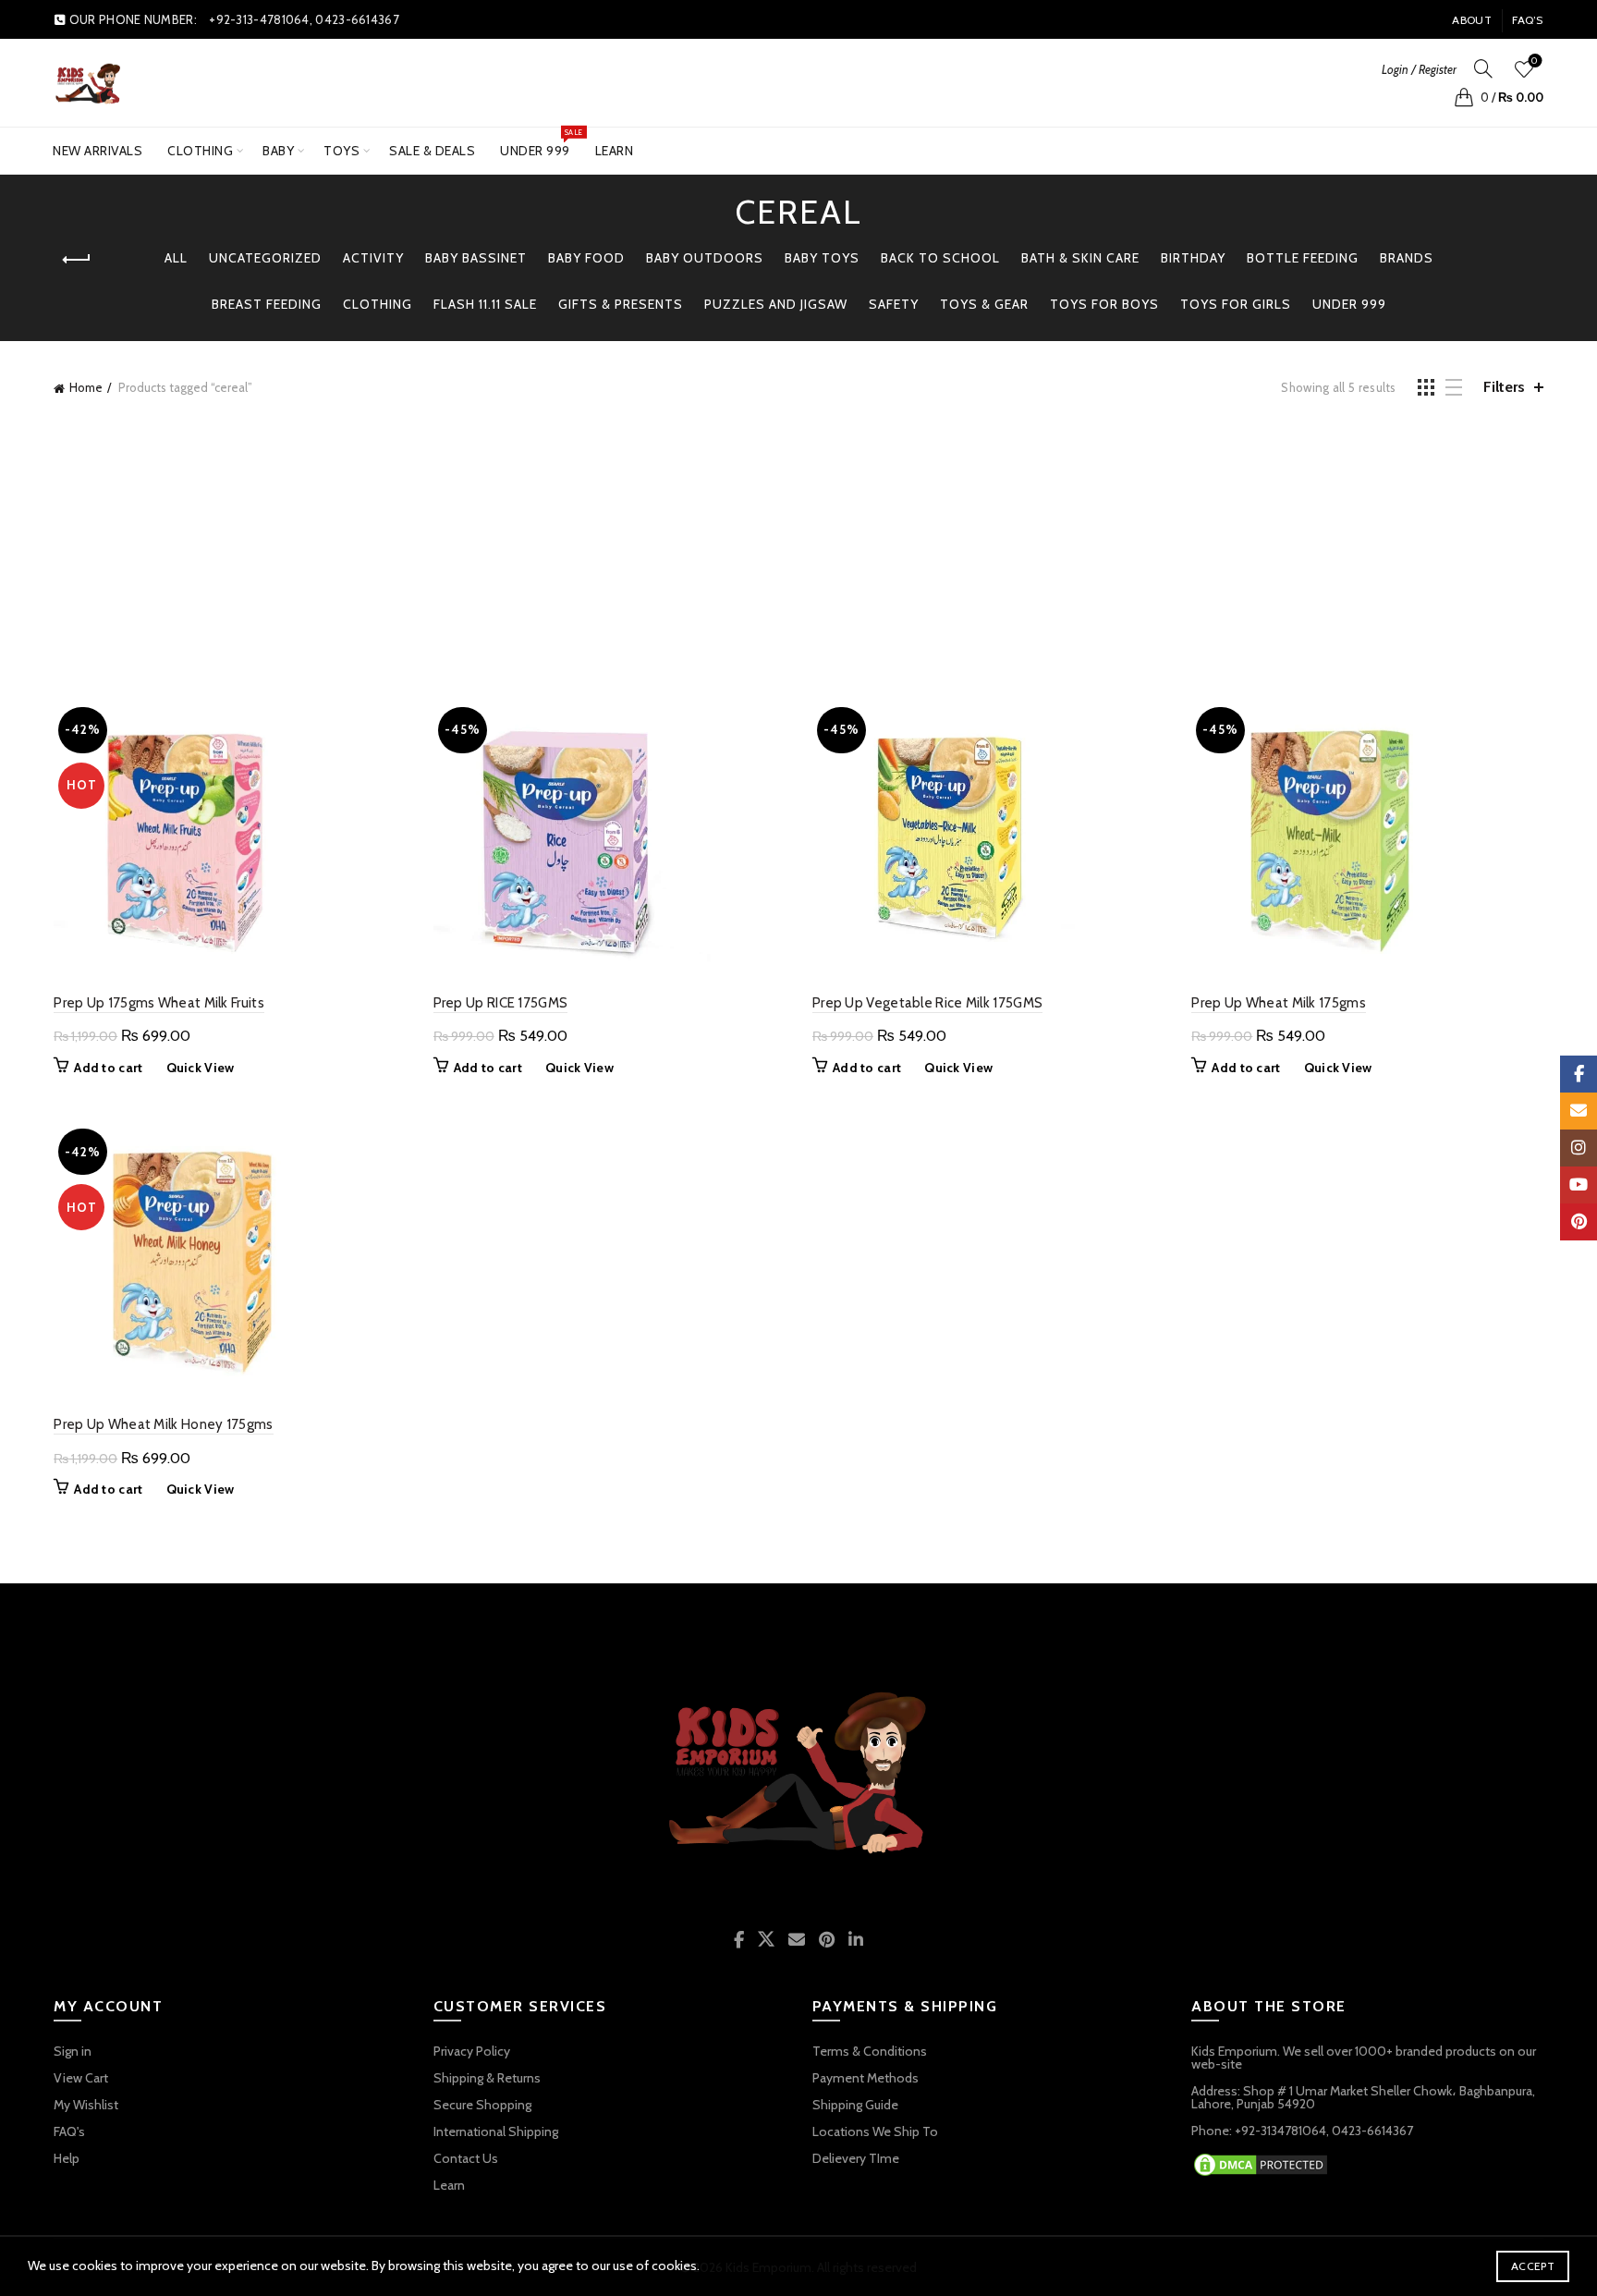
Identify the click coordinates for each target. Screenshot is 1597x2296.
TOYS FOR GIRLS (1236, 304)
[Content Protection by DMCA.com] (1261, 2163)
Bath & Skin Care (1080, 258)
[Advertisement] (798, 546)
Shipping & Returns (487, 2078)
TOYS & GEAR (984, 304)
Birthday (1193, 258)
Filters (1504, 387)
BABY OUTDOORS (705, 258)
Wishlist (1535, 61)
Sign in (73, 2051)
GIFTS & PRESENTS (621, 304)
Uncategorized (265, 258)
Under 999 (1349, 304)
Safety (894, 304)
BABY (278, 151)
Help (67, 2158)
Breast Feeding (267, 304)
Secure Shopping (482, 2105)
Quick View (201, 1068)
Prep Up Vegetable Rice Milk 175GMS (927, 1003)
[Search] (1483, 68)
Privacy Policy (472, 2051)
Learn (615, 151)
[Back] (77, 260)
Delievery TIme (856, 2158)
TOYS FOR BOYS (1104, 304)
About (1472, 20)
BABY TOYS (822, 258)
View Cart (81, 2078)
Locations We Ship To (875, 2131)
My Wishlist (86, 2105)
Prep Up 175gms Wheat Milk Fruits (159, 1003)
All (176, 258)
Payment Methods (866, 2078)
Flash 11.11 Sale (485, 304)
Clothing (200, 151)
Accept (1533, 2266)
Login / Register (1419, 69)
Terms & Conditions (870, 2051)
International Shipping (496, 2131)
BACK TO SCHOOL (940, 258)
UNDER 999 (541, 143)
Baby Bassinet (476, 258)
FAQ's (69, 2131)
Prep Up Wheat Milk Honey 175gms (163, 1424)
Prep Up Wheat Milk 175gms (1279, 1003)
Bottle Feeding (1303, 258)
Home (86, 387)
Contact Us (466, 2158)
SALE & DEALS (432, 151)
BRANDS (1407, 258)
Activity (373, 258)
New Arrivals (98, 151)
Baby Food (586, 258)
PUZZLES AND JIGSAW (776, 304)
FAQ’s (1528, 20)
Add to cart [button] (108, 1068)
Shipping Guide (855, 2105)
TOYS (341, 151)
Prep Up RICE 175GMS (501, 1003)
